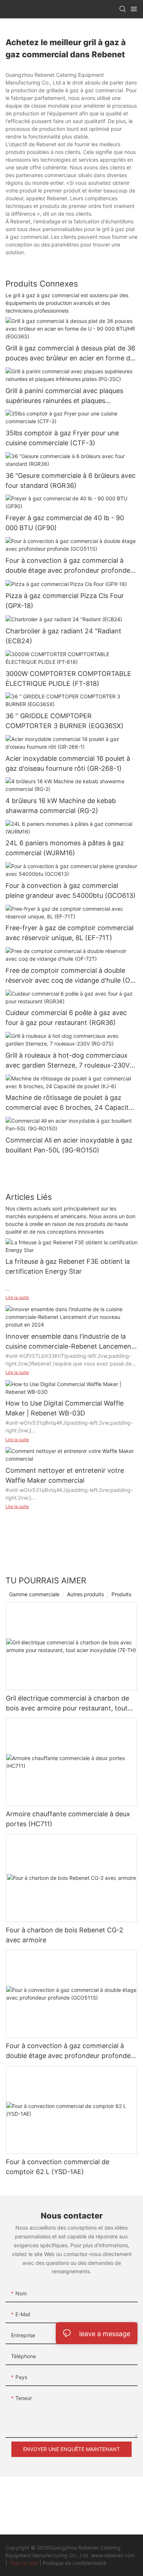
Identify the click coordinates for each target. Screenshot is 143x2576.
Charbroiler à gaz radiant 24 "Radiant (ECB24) (63, 636)
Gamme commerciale (34, 1594)
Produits (121, 1594)
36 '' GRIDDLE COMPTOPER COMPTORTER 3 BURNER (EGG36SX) (65, 721)
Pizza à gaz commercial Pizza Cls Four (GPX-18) (65, 601)
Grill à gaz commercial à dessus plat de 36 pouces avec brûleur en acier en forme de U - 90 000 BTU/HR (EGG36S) (70, 354)
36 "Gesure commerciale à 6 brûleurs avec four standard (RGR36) (71, 481)
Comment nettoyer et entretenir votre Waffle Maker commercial (65, 1475)
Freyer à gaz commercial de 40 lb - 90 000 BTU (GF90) (65, 523)
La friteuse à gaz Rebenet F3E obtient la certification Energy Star (68, 1266)
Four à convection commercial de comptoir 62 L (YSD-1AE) (58, 2167)
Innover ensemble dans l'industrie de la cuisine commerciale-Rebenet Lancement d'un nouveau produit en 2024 (70, 1342)
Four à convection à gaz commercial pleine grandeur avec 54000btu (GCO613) (71, 891)
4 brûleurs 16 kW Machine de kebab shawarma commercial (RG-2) (61, 806)
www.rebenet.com (113, 2555)
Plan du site (24, 2563)
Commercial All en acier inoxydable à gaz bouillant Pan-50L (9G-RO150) (69, 1145)
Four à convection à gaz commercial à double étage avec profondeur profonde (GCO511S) (68, 566)
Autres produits (85, 1594)
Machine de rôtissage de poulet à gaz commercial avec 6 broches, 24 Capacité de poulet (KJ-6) (69, 1103)
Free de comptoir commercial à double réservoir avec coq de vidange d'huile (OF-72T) (71, 976)
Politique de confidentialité (75, 2563)
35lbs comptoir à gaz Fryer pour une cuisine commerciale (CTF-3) (62, 438)
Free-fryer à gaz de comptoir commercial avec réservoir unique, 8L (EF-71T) (69, 933)
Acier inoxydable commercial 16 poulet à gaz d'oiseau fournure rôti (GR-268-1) (68, 763)
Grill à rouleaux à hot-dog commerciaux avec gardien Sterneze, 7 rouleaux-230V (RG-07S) (68, 1061)
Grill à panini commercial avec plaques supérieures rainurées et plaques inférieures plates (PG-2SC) (64, 396)
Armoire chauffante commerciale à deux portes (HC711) (68, 1819)
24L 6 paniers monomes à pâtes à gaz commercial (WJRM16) (65, 848)
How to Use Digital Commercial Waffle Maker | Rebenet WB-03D (65, 1408)
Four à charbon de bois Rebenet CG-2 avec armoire (65, 1935)
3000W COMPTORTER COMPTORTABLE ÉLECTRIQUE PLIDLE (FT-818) (68, 679)
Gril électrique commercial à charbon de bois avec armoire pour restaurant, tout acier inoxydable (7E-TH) (67, 1704)
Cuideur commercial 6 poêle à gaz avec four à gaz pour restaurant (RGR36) (66, 1018)
